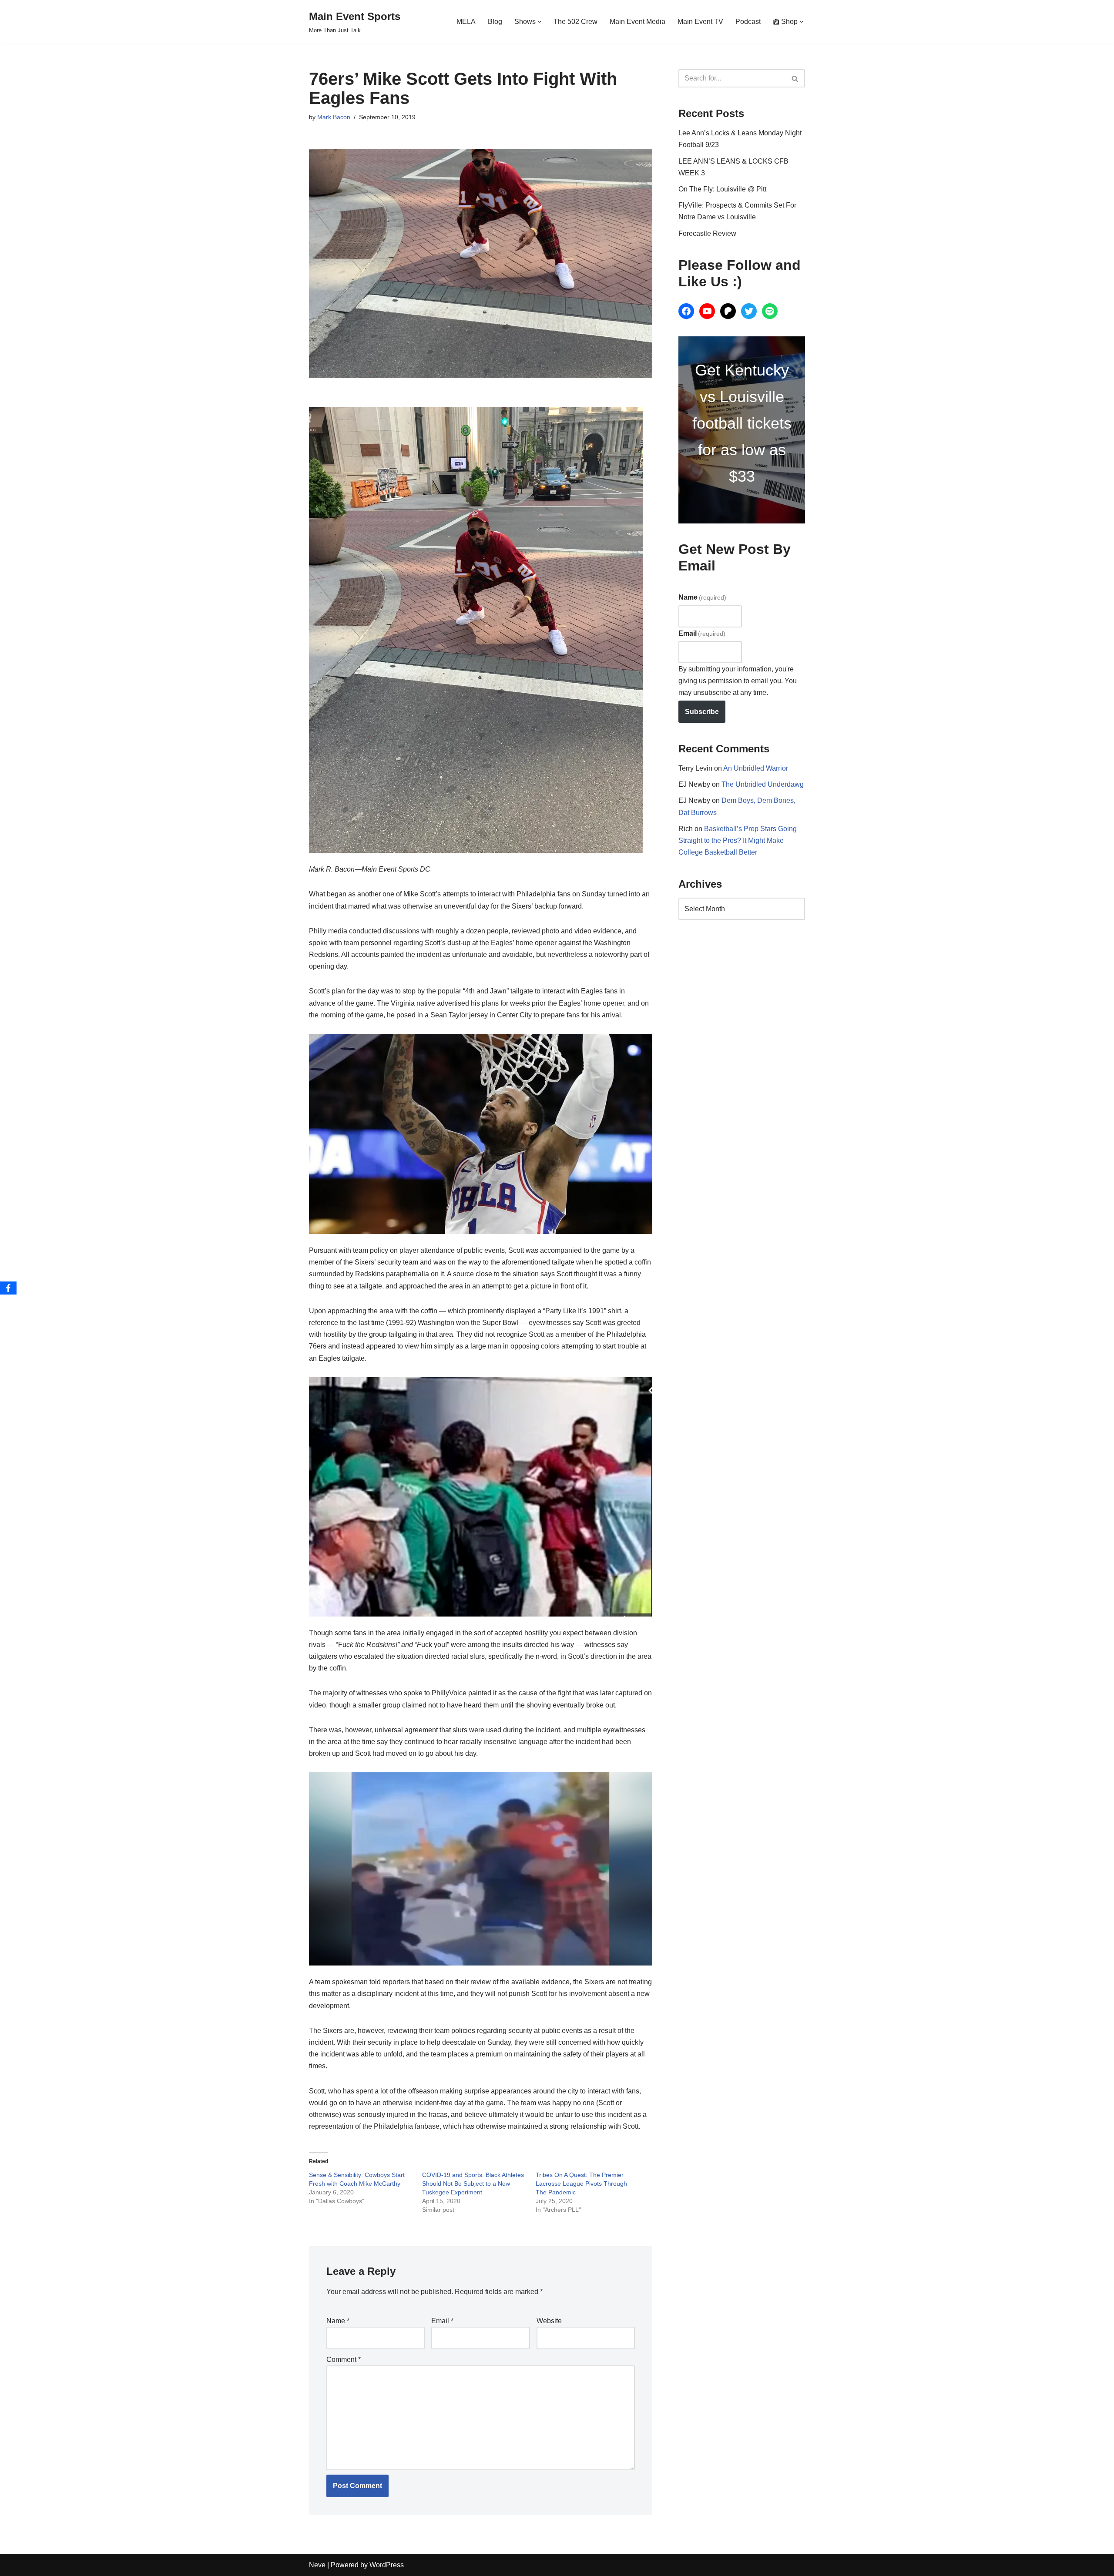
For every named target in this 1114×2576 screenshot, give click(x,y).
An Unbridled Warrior (756, 768)
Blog (495, 22)
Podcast (748, 22)
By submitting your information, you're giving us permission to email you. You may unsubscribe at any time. (738, 681)
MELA (466, 22)
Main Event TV (700, 22)
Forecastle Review (707, 233)
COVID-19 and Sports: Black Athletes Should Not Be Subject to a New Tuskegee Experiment (473, 2184)
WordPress (387, 2565)
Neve (317, 2565)
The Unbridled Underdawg (763, 784)
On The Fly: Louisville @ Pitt (722, 189)
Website (549, 2321)
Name (338, 2321)
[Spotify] (770, 311)
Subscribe (702, 712)
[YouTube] (707, 311)
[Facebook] (686, 311)
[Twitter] (749, 311)
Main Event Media (638, 22)
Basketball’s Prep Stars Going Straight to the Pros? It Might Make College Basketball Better (738, 840)
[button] (540, 22)
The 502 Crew (575, 22)
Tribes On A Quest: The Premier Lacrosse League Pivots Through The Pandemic (581, 2184)
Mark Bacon (334, 117)
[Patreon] (728, 311)
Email (442, 2321)
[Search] (795, 78)
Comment (344, 2360)
